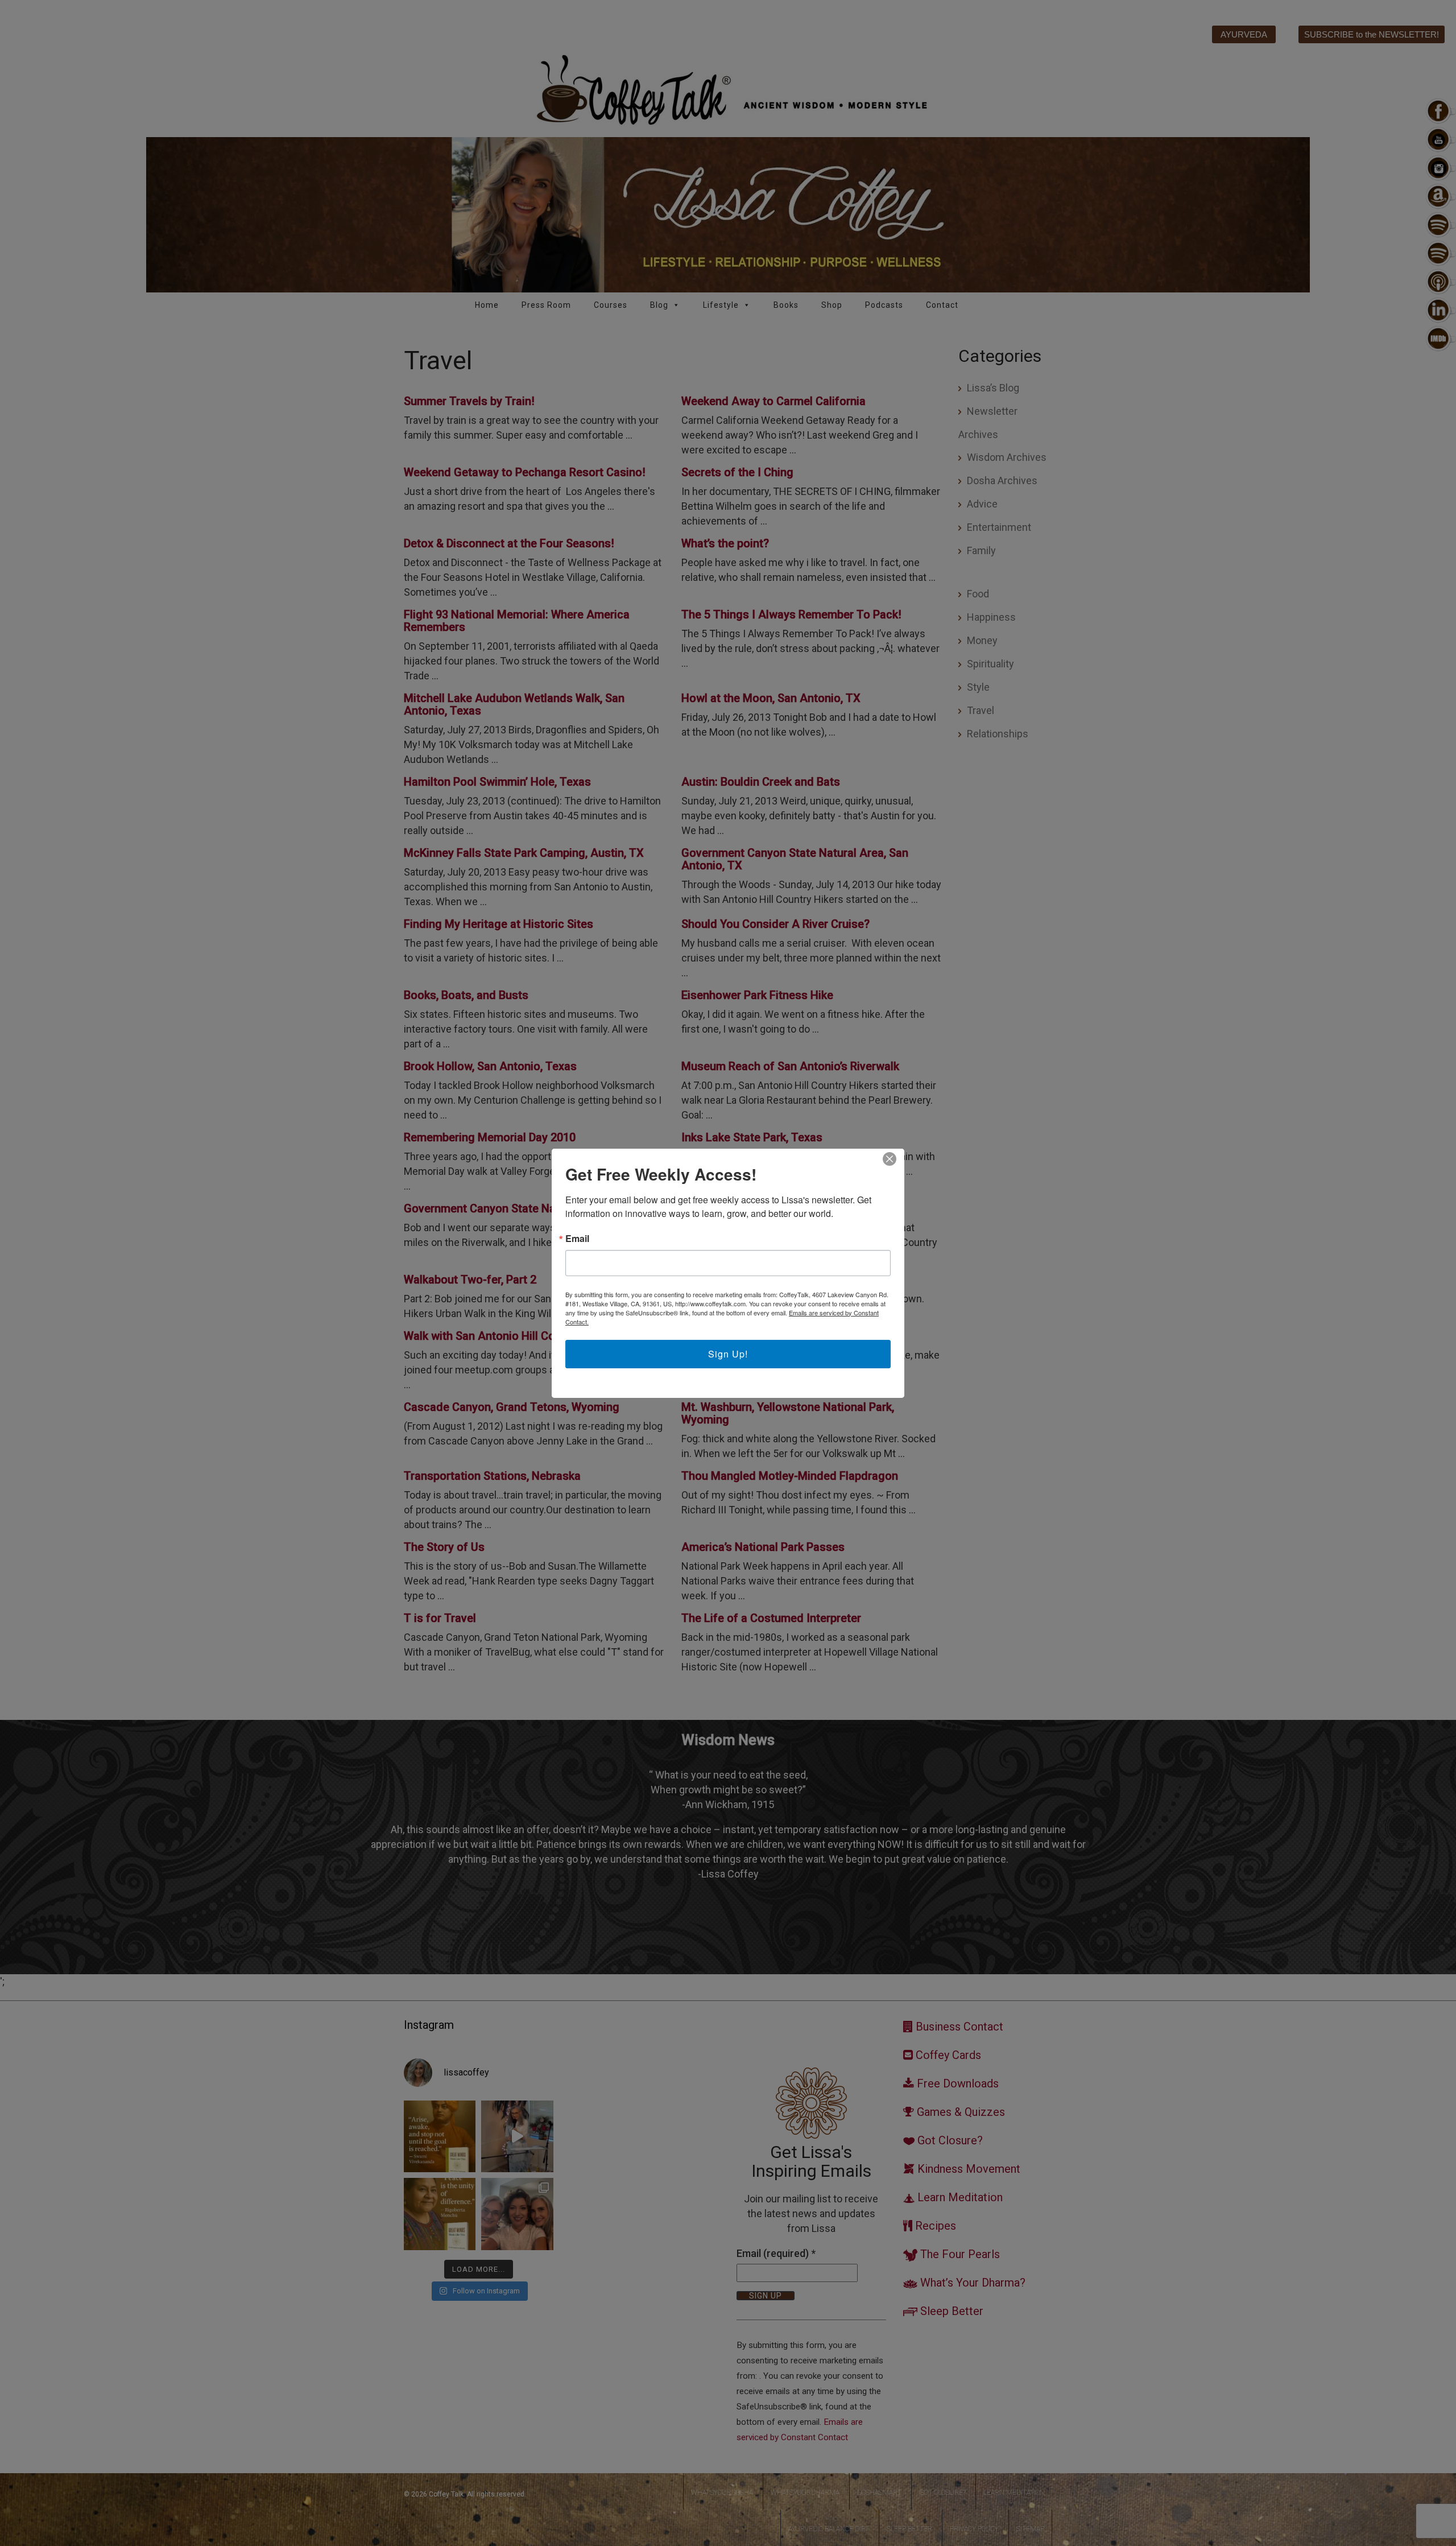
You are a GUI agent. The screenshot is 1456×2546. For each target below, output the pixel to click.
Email (577, 1239)
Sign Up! (728, 1354)
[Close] (890, 1159)
